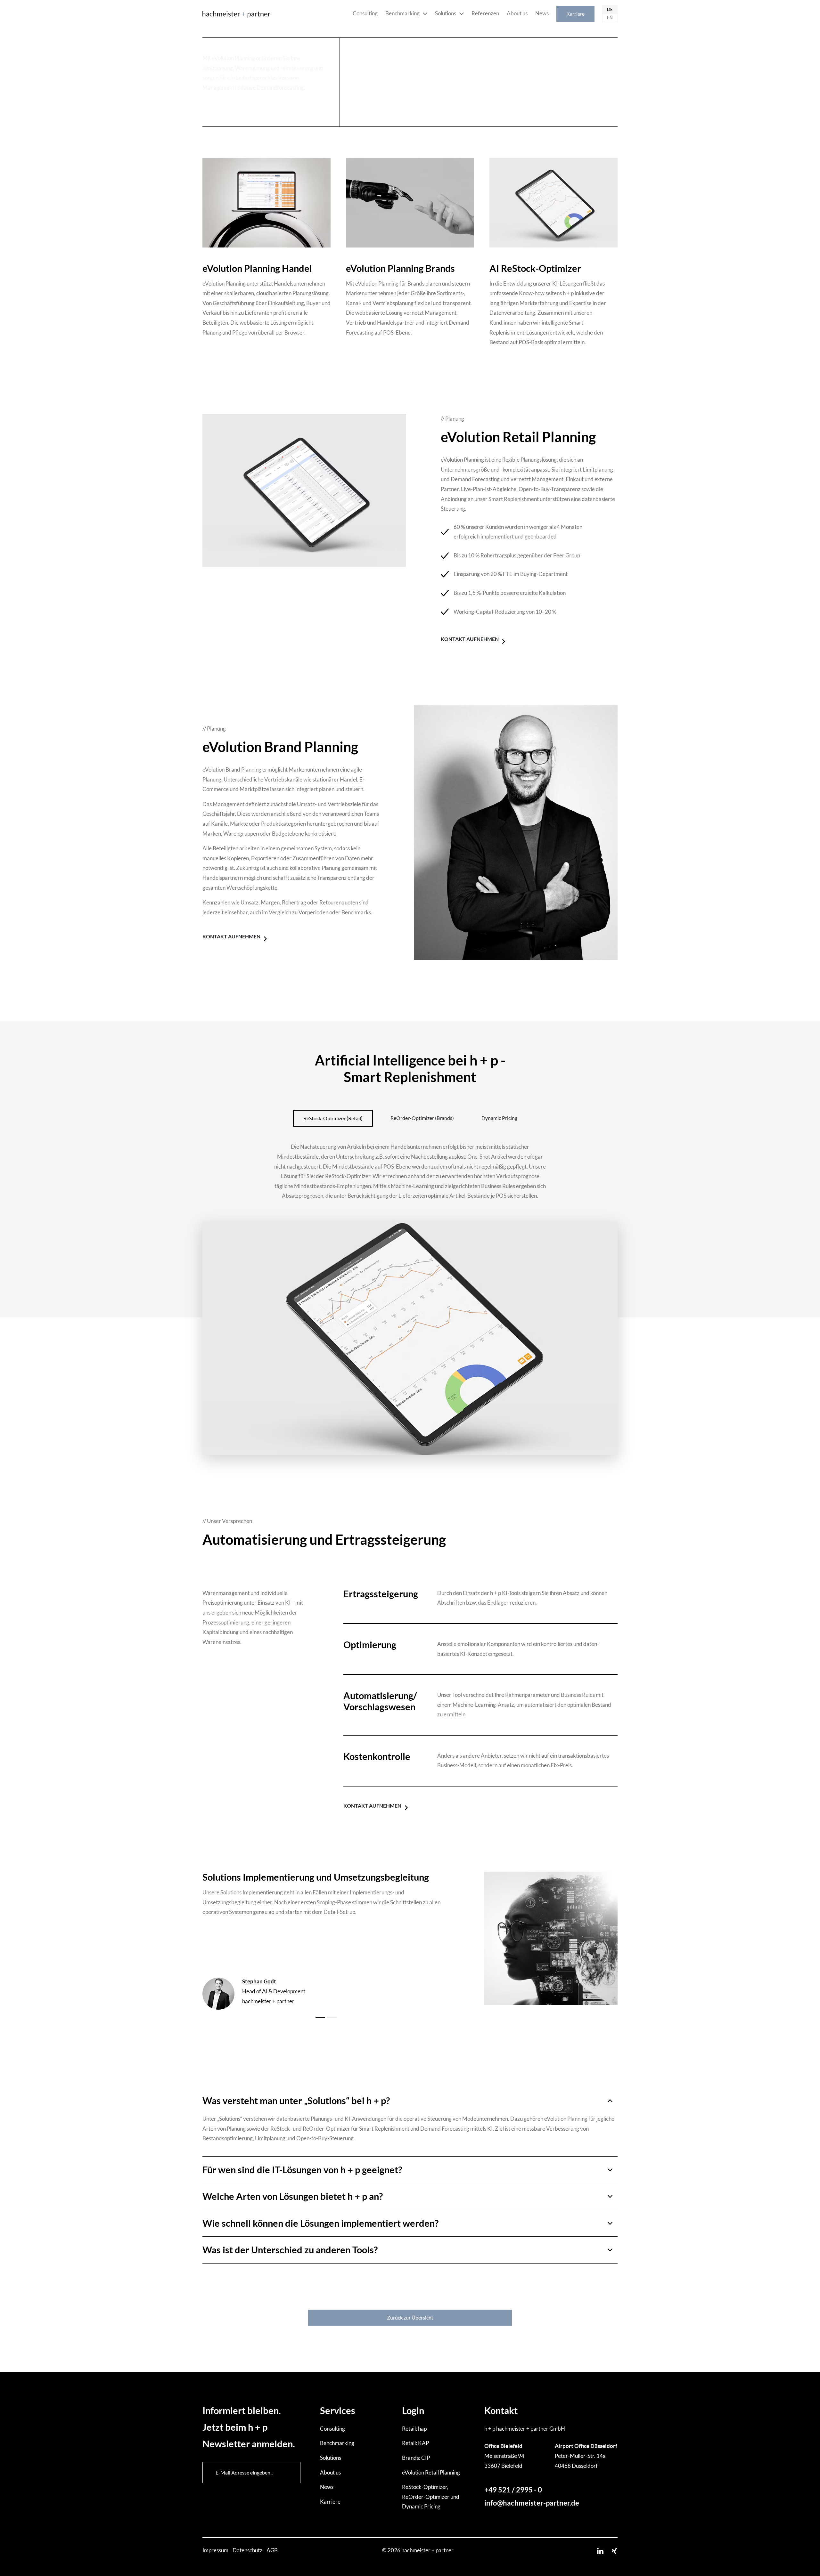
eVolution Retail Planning (431, 2472)
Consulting (365, 13)
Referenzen (485, 13)
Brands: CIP (416, 2458)
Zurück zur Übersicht (410, 2317)
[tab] (410, 2101)
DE (610, 9)
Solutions (446, 13)
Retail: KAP (415, 2443)
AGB (272, 2550)
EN (610, 18)
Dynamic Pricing (499, 1118)
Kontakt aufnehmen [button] (470, 639)
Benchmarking (402, 13)
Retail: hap (414, 2429)
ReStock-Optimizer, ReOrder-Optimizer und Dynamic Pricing (431, 2497)
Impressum (216, 2550)
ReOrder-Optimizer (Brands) (422, 1118)
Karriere (575, 14)
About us (517, 13)
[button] (410, 2101)
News (542, 13)
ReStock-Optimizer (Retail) (333, 1118)
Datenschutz (248, 2550)
